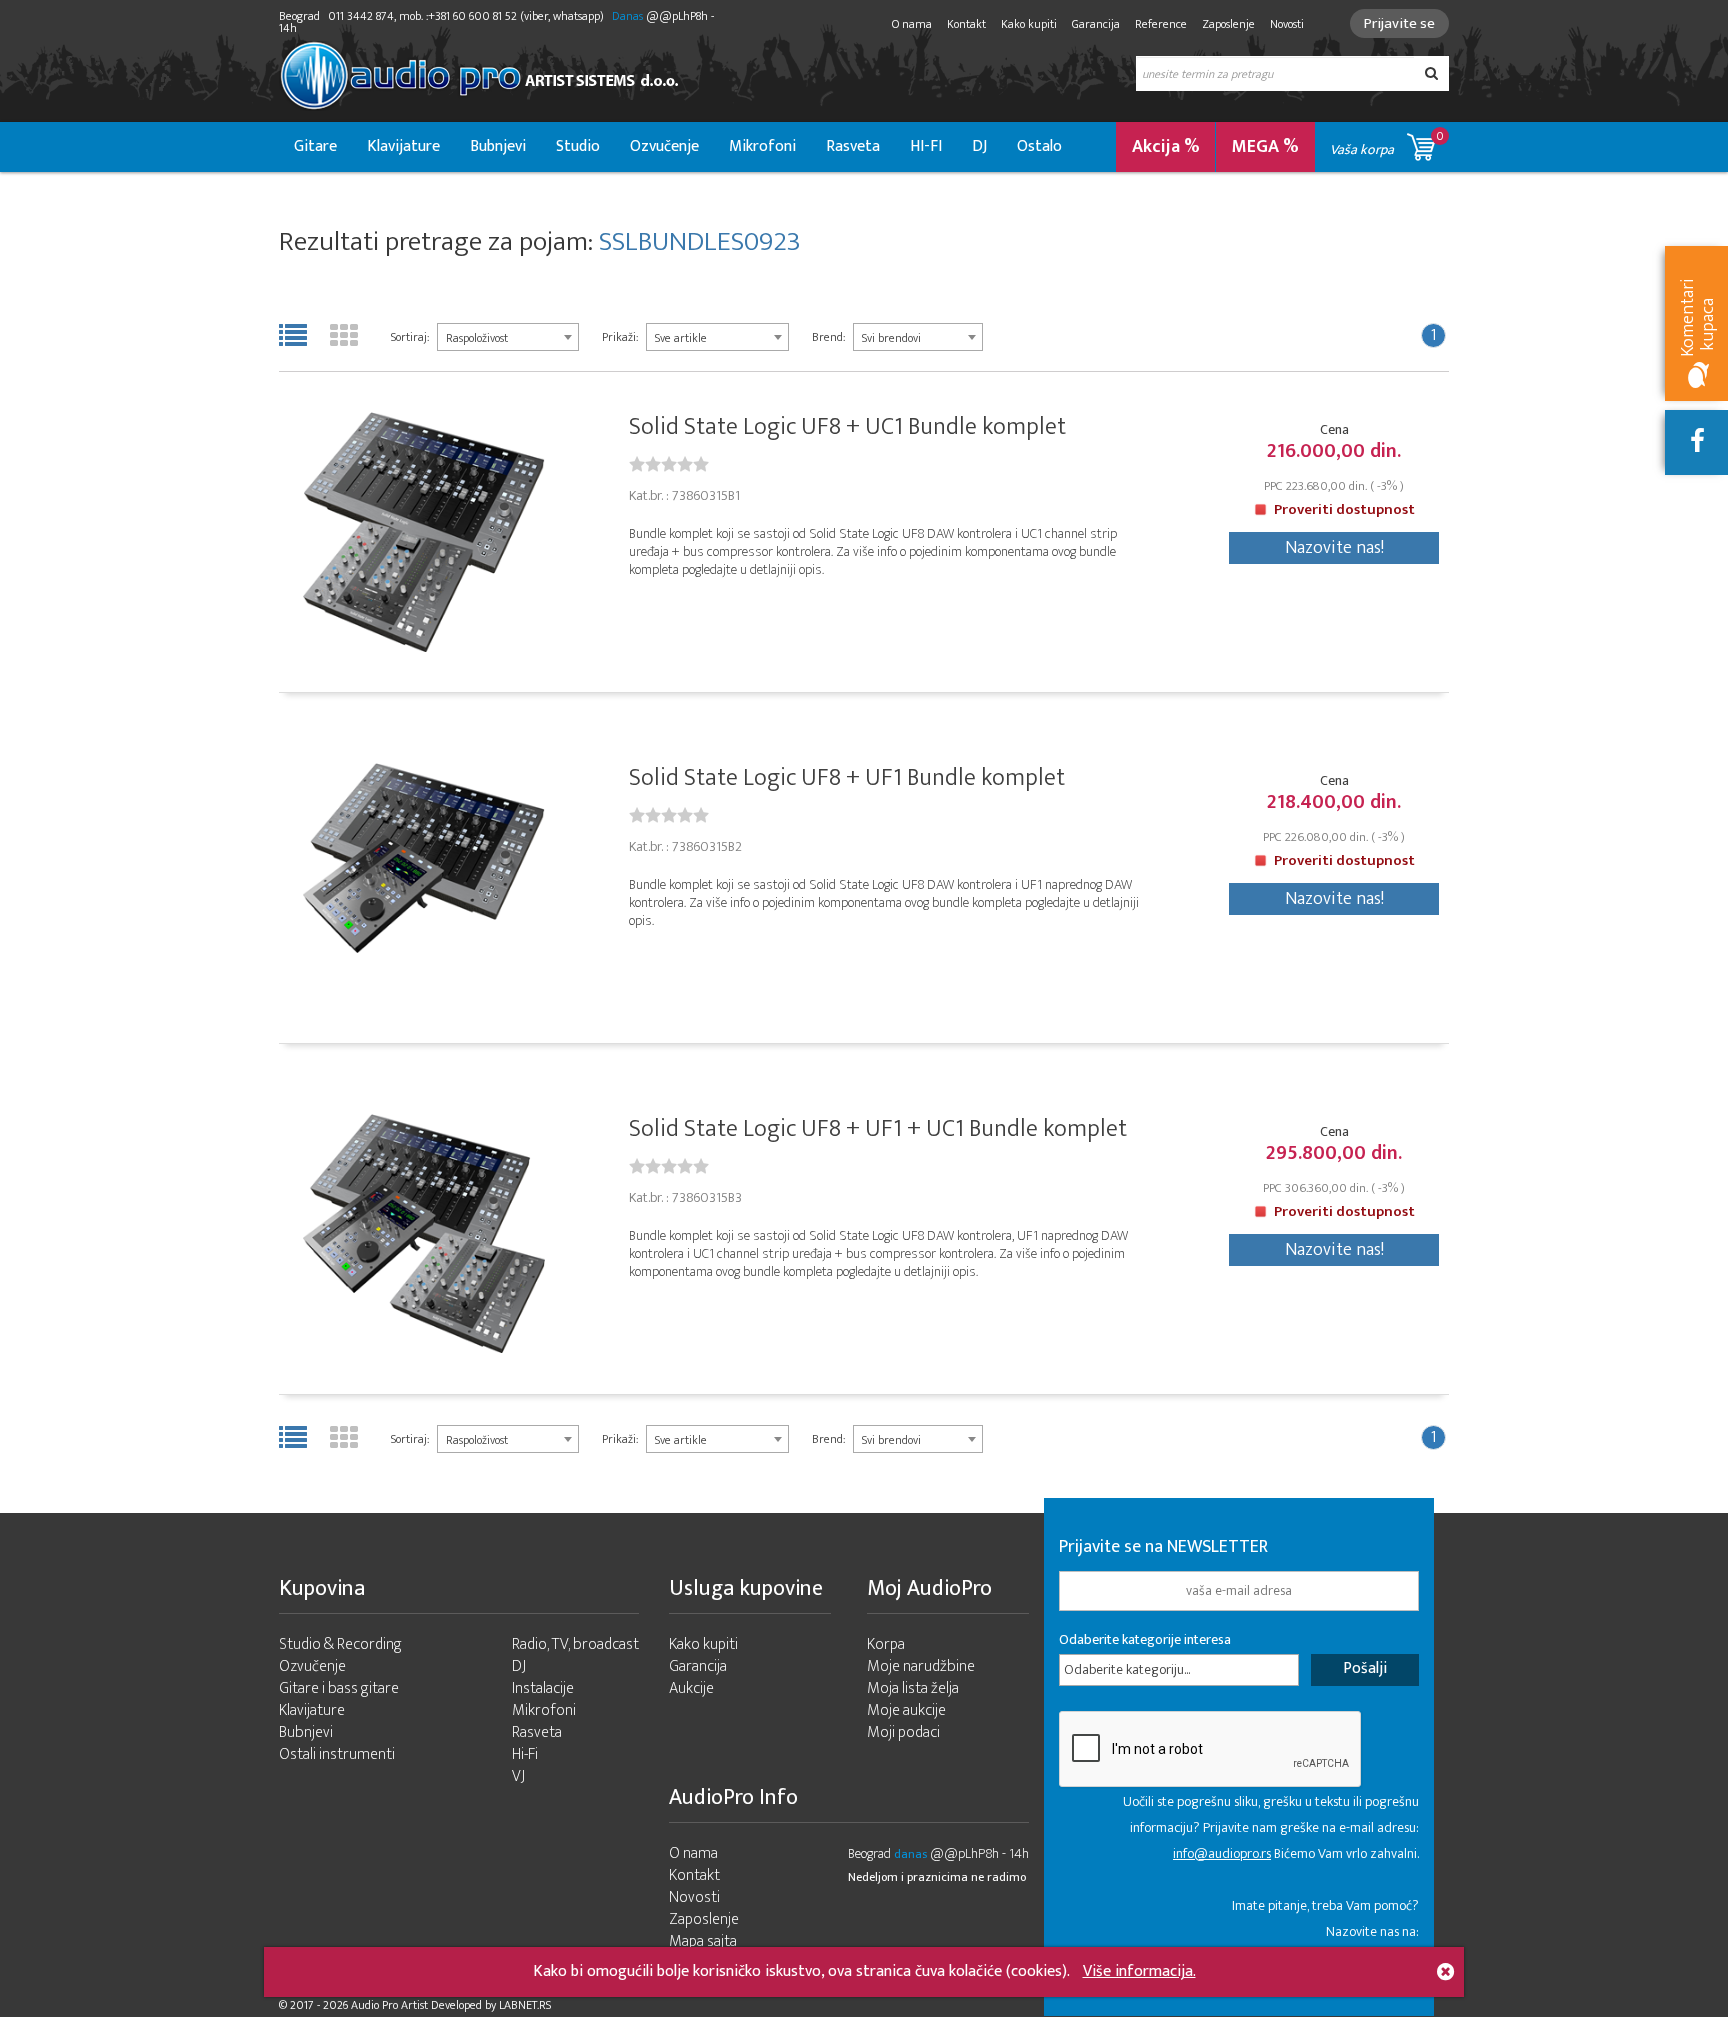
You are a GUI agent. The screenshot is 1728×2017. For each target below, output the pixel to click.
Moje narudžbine (921, 1666)
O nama (912, 24)
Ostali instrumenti (337, 1754)
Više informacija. (1139, 1971)
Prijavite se (1399, 23)
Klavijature (403, 146)
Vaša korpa (1387, 143)
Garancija (1096, 24)
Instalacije (543, 1688)
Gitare (315, 146)
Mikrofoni (762, 146)
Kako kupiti (1029, 24)
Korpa (886, 1644)
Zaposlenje (1228, 24)
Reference (1161, 24)
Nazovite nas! (1334, 548)
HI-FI (926, 146)
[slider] (669, 464)
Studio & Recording (340, 1644)
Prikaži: (620, 337)
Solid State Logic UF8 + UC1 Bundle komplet (847, 427)
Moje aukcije (906, 1710)
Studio (578, 146)
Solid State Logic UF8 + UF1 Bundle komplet (847, 778)
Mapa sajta (703, 1941)
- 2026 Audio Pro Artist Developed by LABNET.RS (434, 2005)
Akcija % (1166, 147)
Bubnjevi (498, 146)
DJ (979, 146)
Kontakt (966, 24)
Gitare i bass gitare (339, 1688)
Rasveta (853, 146)
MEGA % (1265, 147)
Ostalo (1039, 146)
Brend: (828, 337)
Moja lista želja (913, 1688)
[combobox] (508, 337)
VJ (518, 1776)
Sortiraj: (410, 337)
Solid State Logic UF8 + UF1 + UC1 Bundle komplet (878, 1129)
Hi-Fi (525, 1754)
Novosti (1287, 24)
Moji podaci (903, 1732)
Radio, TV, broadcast (575, 1644)
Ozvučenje (664, 146)
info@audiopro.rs (1222, 1853)
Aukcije (691, 1688)
